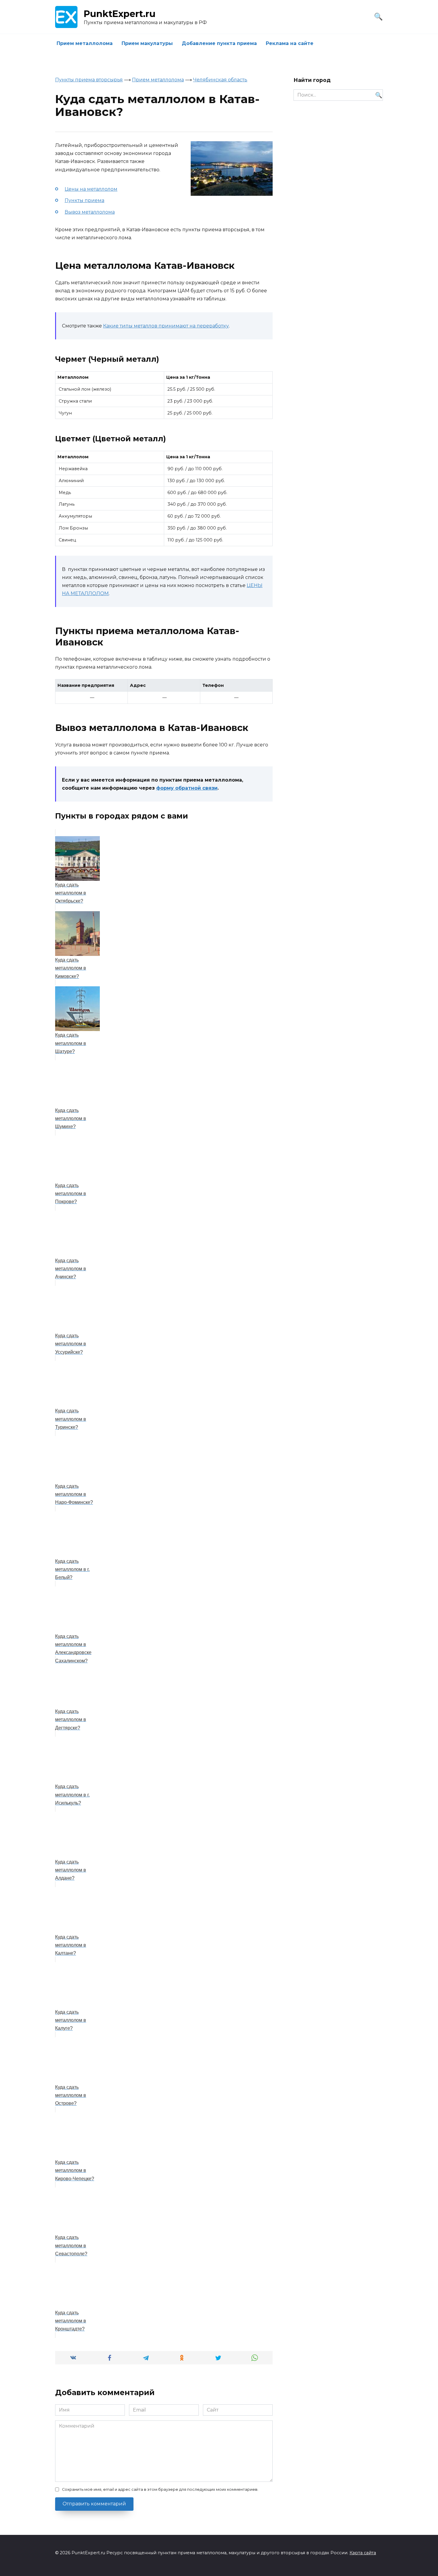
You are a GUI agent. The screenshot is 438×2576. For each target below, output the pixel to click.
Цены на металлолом (91, 189)
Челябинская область (220, 80)
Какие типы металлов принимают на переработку (166, 326)
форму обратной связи (187, 788)
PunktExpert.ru (120, 14)
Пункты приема (84, 200)
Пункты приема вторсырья (89, 80)
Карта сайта (363, 2553)
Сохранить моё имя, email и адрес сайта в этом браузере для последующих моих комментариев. (160, 2489)
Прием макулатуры (147, 43)
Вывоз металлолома (90, 212)
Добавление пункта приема (219, 43)
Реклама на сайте (290, 43)
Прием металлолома (85, 43)
